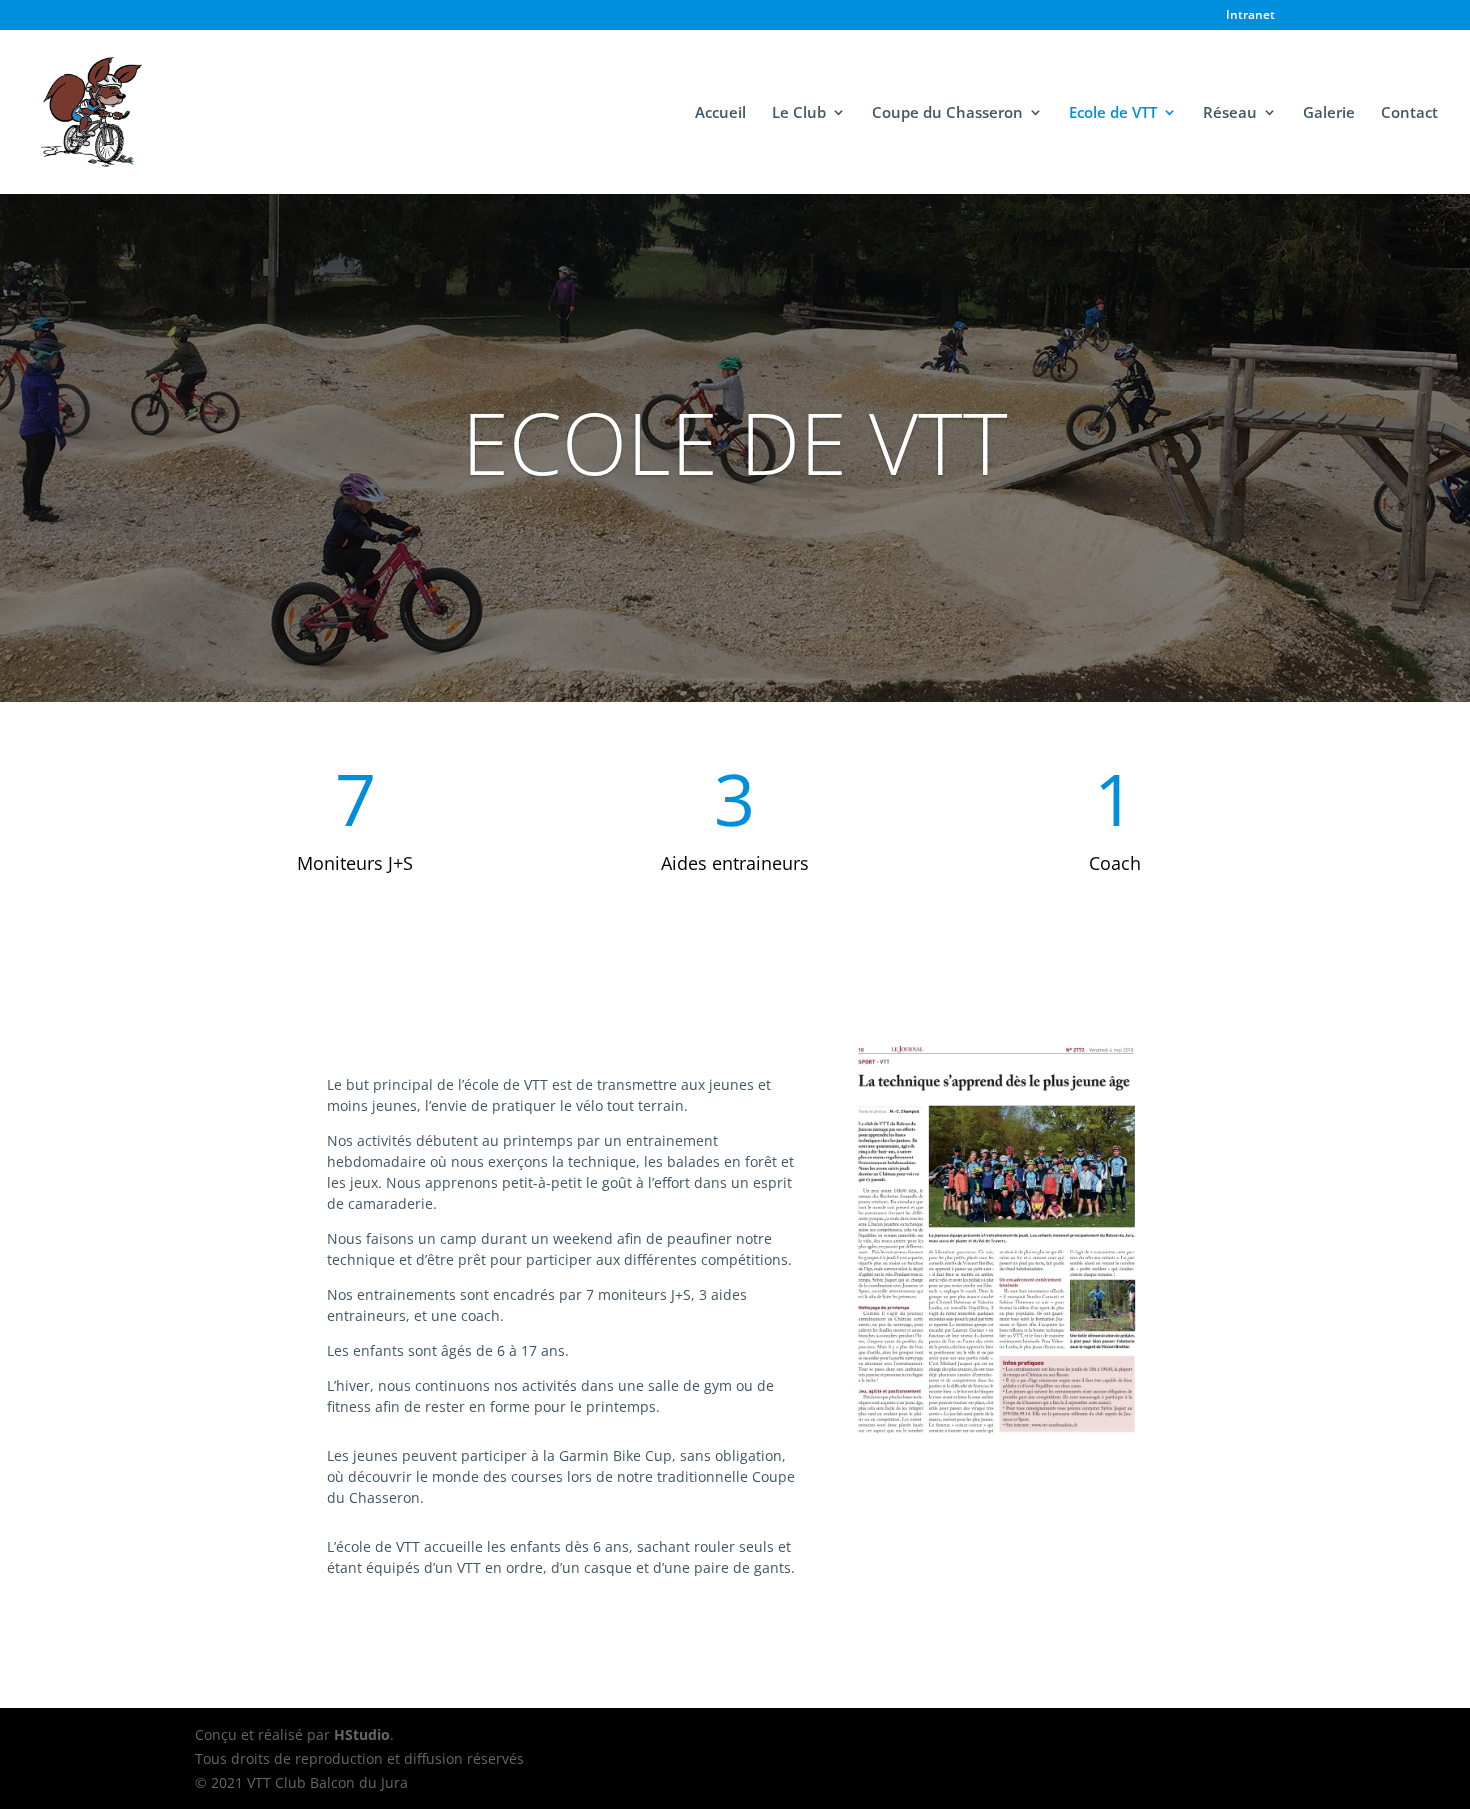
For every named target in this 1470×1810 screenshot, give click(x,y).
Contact (1409, 113)
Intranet (1250, 16)
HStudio (362, 1734)
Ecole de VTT (1113, 113)
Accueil (720, 113)
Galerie (1329, 113)
